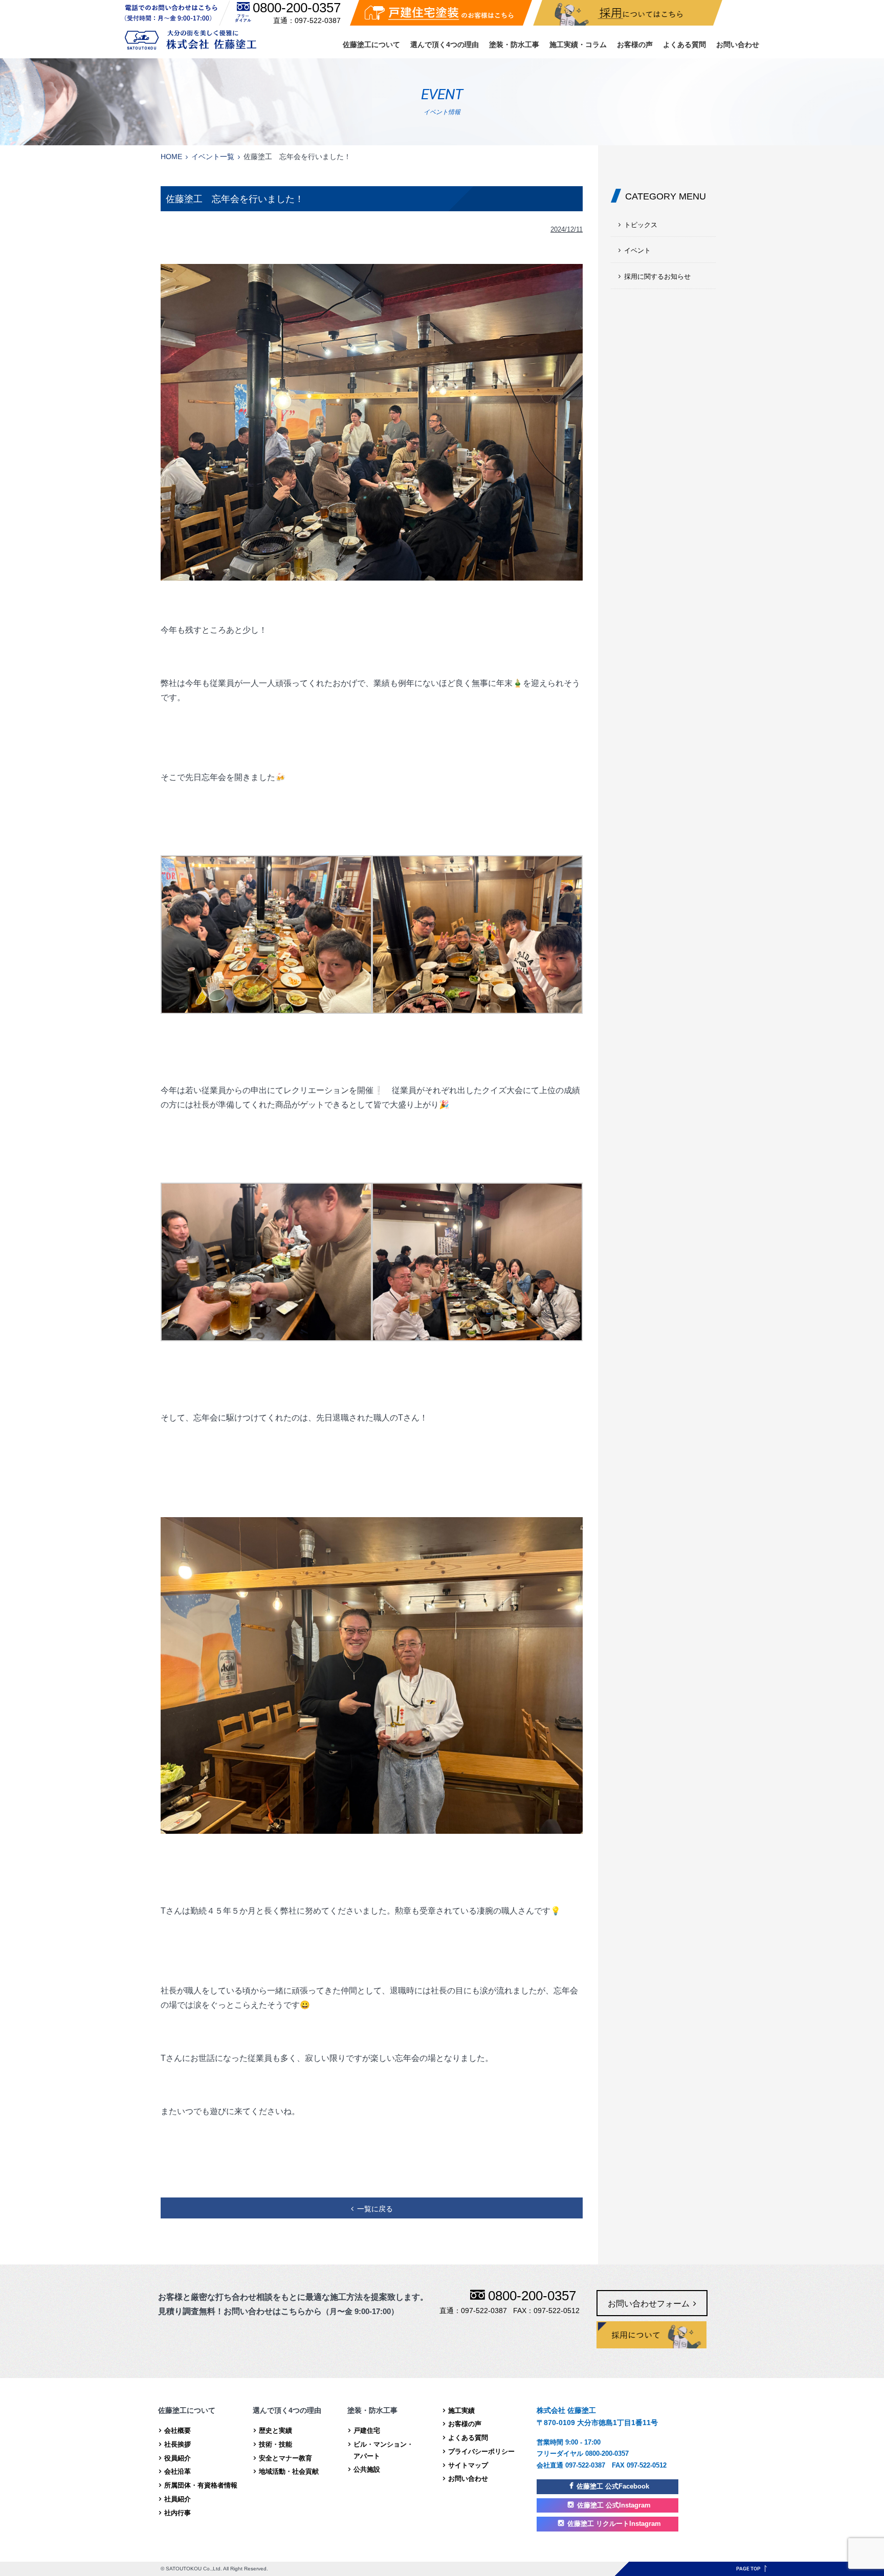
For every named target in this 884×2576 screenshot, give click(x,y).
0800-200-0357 (297, 8)
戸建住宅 (367, 2430)
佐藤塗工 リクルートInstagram (614, 2524)
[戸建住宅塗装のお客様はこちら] (441, 13)
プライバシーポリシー (481, 2451)
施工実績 (461, 2411)
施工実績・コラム (578, 45)
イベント (637, 250)
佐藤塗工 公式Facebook (613, 2486)
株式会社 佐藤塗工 (191, 40)
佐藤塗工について (371, 45)
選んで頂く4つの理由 (445, 45)
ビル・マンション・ (383, 2450)
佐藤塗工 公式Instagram (614, 2505)
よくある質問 (684, 45)
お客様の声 (635, 45)
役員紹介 (178, 2458)
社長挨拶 (178, 2444)
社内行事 (178, 2513)
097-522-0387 (318, 20)
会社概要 (178, 2430)
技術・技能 (275, 2444)
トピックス (641, 225)
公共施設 (367, 2469)
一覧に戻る (375, 2209)
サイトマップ (468, 2465)
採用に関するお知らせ (657, 276)
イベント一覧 (213, 157)
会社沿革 (178, 2471)
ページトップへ (752, 2569)
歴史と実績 (275, 2430)
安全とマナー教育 (285, 2458)
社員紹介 (178, 2499)
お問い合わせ (738, 45)
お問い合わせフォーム (649, 2304)
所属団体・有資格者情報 (201, 2485)
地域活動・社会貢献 (289, 2471)
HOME (171, 157)
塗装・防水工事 (514, 45)
